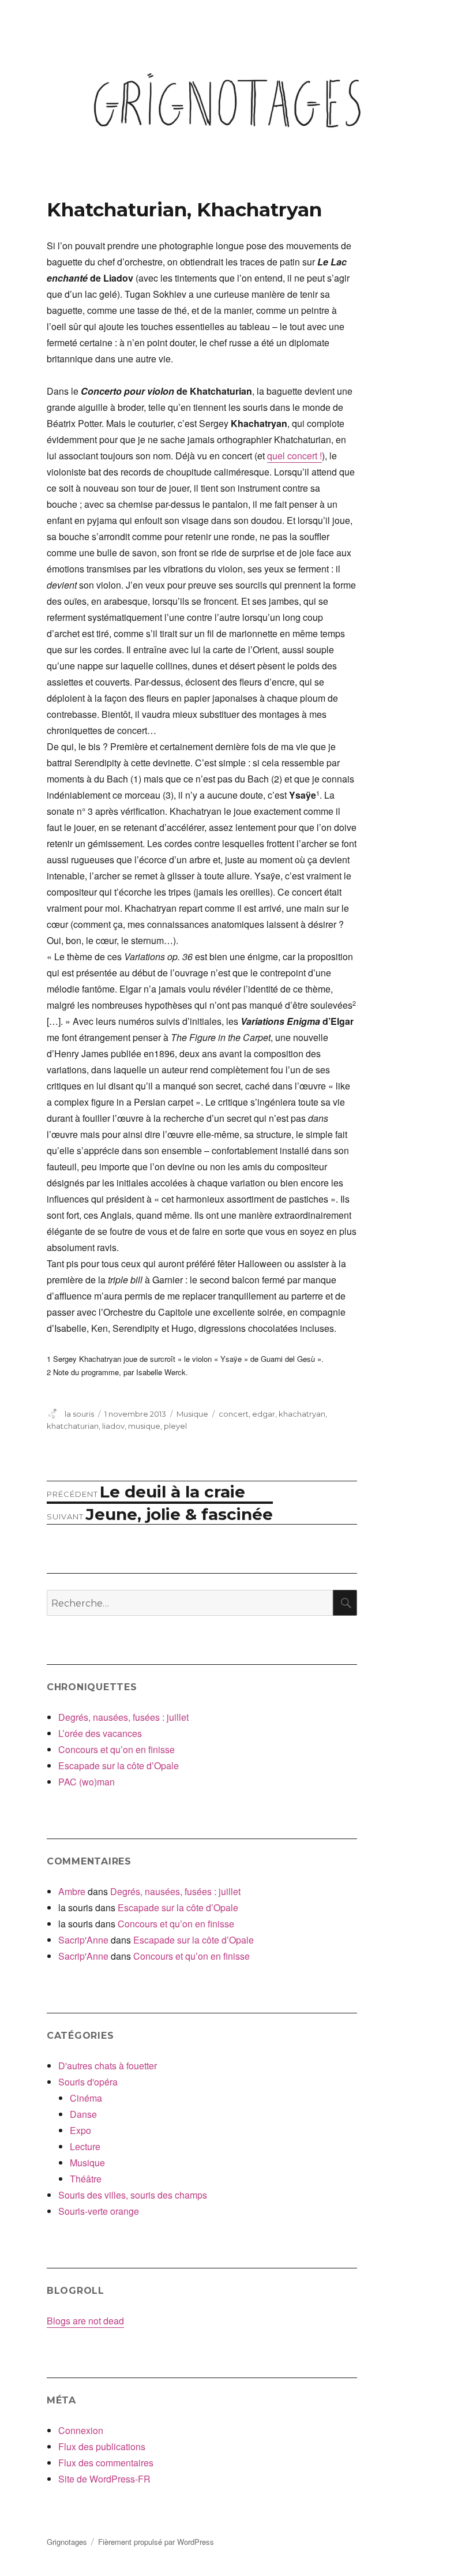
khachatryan (302, 1414)
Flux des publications (102, 2446)
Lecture (85, 2146)
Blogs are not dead (85, 2321)
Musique (192, 1414)
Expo (80, 2130)
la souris (79, 1414)
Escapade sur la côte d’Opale (119, 1766)
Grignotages (67, 2542)
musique (144, 1426)
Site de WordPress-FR (104, 2479)
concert (234, 1414)
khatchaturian (73, 1426)
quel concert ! (294, 456)
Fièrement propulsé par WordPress (156, 2542)
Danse (83, 2114)
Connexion (81, 2430)
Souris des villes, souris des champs (133, 2195)
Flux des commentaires (106, 2463)
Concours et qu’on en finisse (117, 1749)
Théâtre (86, 2179)
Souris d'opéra (88, 2082)
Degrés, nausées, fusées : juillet (123, 1717)
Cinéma (86, 2098)
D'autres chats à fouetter (108, 2066)
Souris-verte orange (99, 2211)
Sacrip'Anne (83, 1940)
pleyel (175, 1426)
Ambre (72, 1891)
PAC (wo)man (87, 1782)
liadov (113, 1426)
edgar (264, 1414)
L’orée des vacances (100, 1733)
